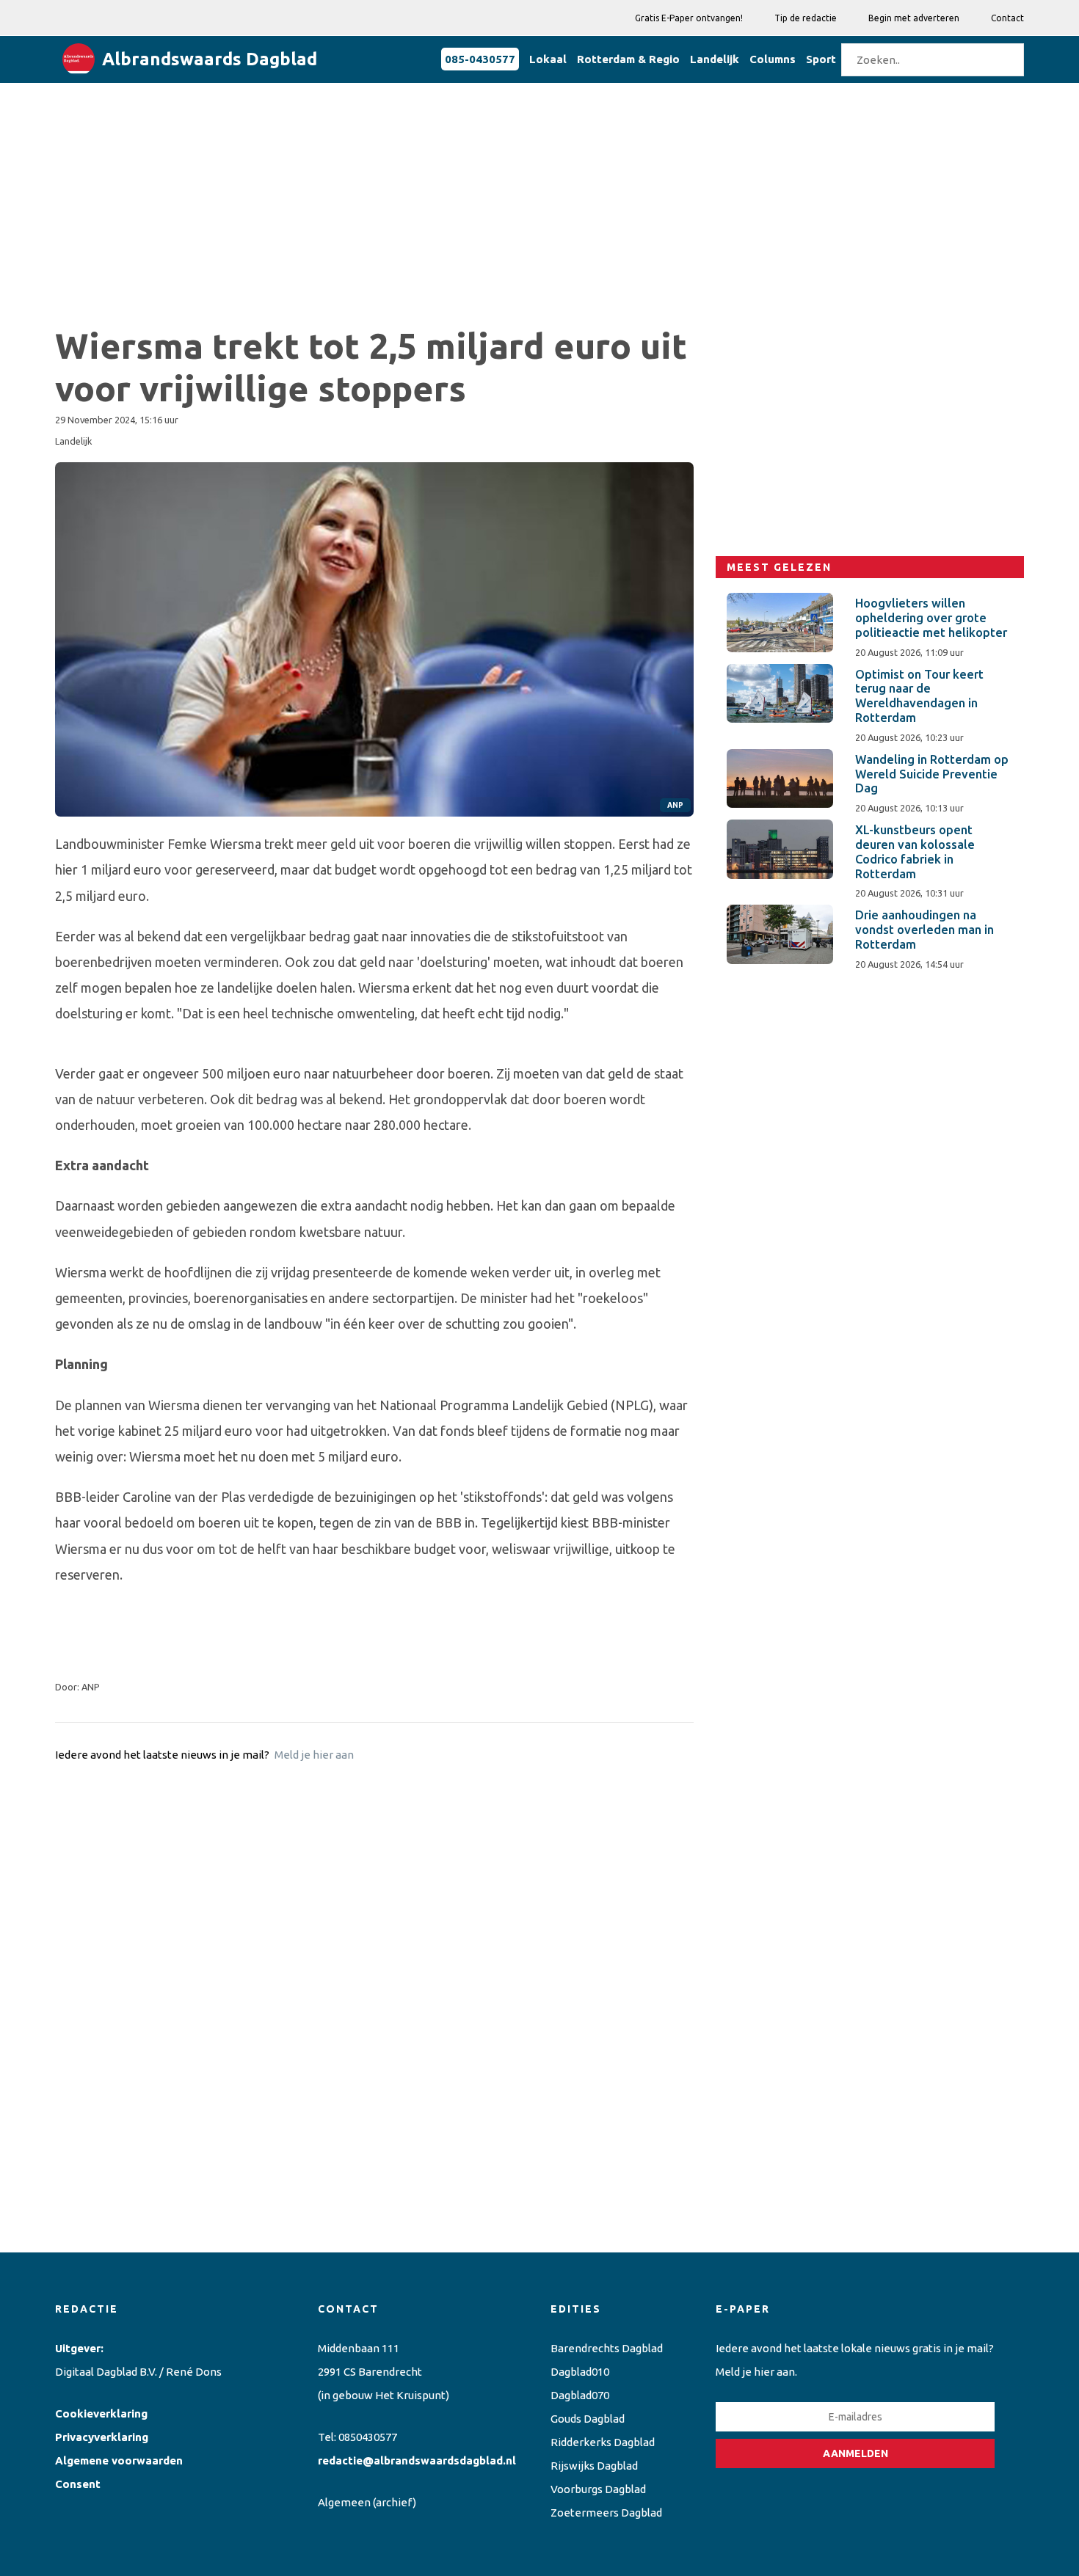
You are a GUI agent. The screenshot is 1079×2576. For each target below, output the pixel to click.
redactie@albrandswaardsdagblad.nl (417, 2460)
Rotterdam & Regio (628, 59)
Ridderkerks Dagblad (603, 2442)
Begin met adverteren (914, 18)
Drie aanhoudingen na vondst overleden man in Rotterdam (924, 930)
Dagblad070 (580, 2395)
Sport (821, 59)
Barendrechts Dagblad (607, 2348)
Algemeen (344, 2502)
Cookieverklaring (101, 2413)
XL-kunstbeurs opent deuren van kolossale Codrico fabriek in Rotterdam (915, 851)
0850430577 (368, 2437)
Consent (78, 2484)
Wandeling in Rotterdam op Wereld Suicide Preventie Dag (932, 774)
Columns (773, 59)
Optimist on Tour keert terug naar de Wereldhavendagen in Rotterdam (919, 696)
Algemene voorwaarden (119, 2460)
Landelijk (715, 59)
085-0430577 (480, 59)
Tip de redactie (806, 18)
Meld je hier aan (314, 1755)
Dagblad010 (580, 2372)
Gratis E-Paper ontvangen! (689, 18)
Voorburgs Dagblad (598, 2489)
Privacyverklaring (102, 2437)
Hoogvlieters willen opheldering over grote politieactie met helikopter (931, 618)
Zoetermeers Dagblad (606, 2513)
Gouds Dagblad (588, 2419)
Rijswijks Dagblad (594, 2466)
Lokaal (548, 59)
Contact (1007, 18)
